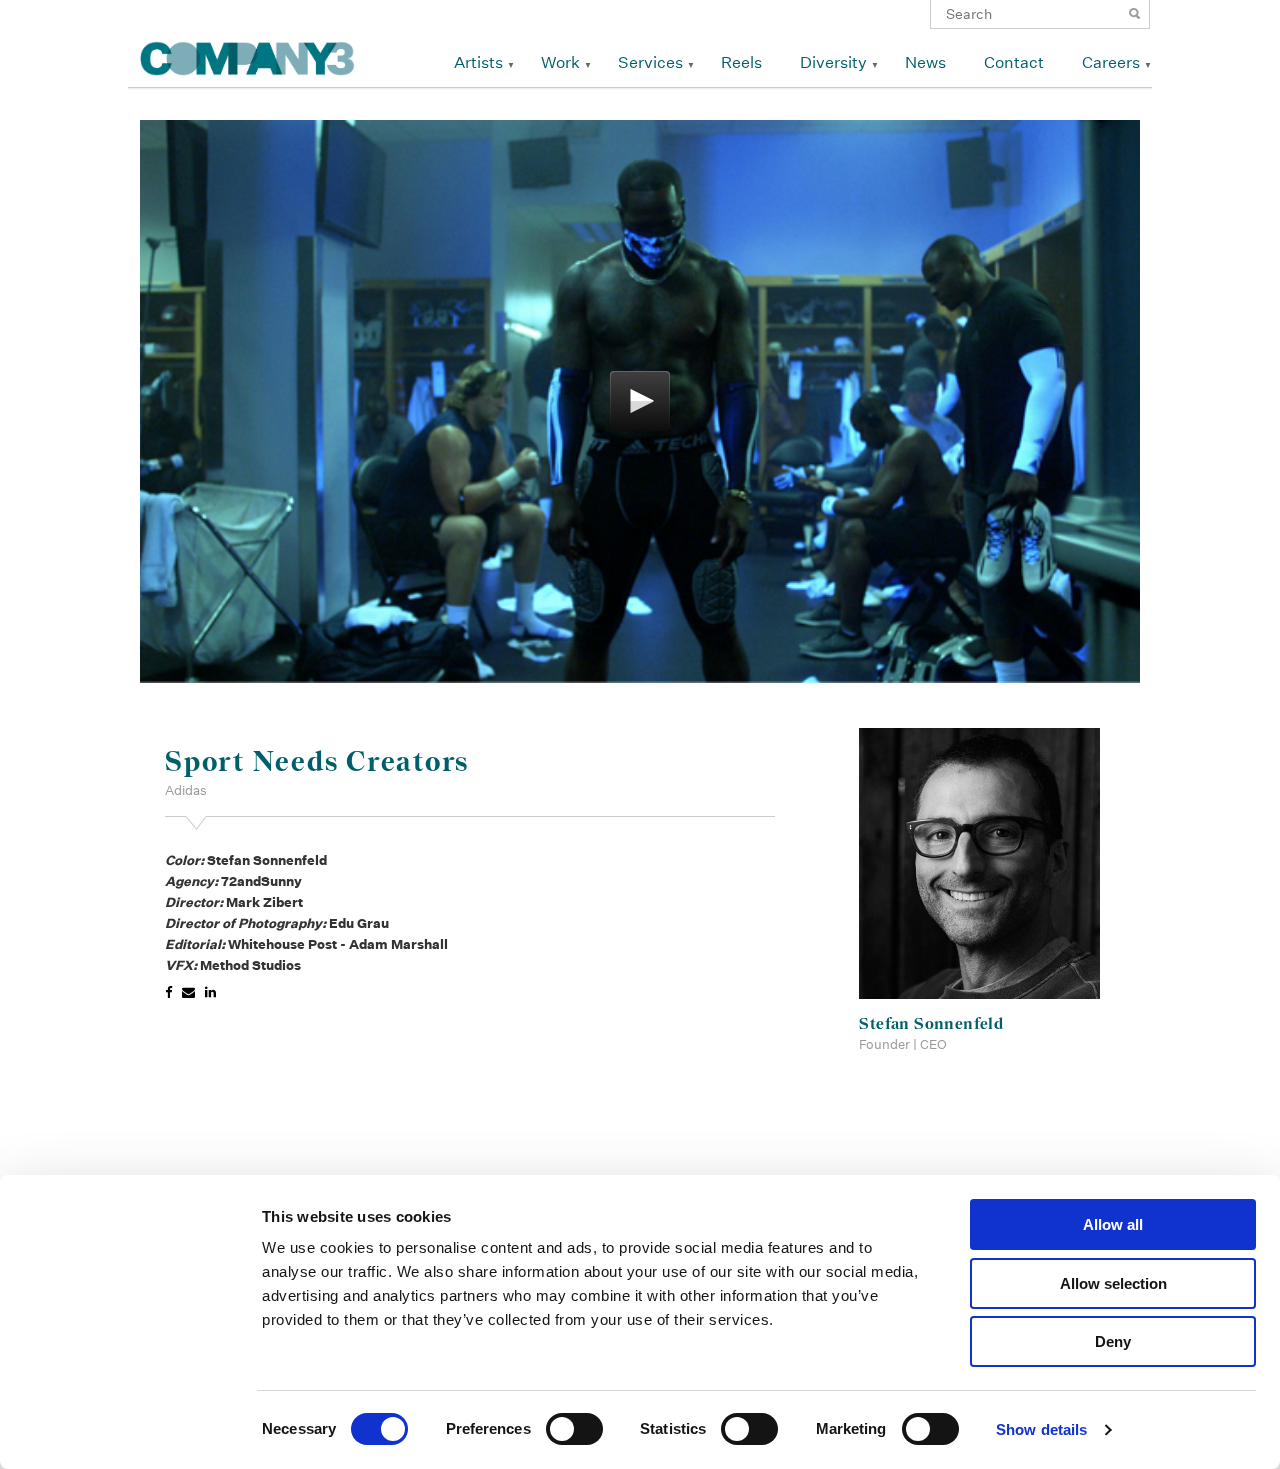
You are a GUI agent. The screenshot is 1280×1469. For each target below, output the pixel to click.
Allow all (1113, 1224)
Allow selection (1113, 1283)
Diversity (833, 62)
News (925, 62)
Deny (1113, 1341)
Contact (1014, 62)
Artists (478, 62)
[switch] (574, 1429)
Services (650, 62)
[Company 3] (247, 55)
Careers (1111, 62)
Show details (1041, 1429)
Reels (741, 62)
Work (560, 62)
